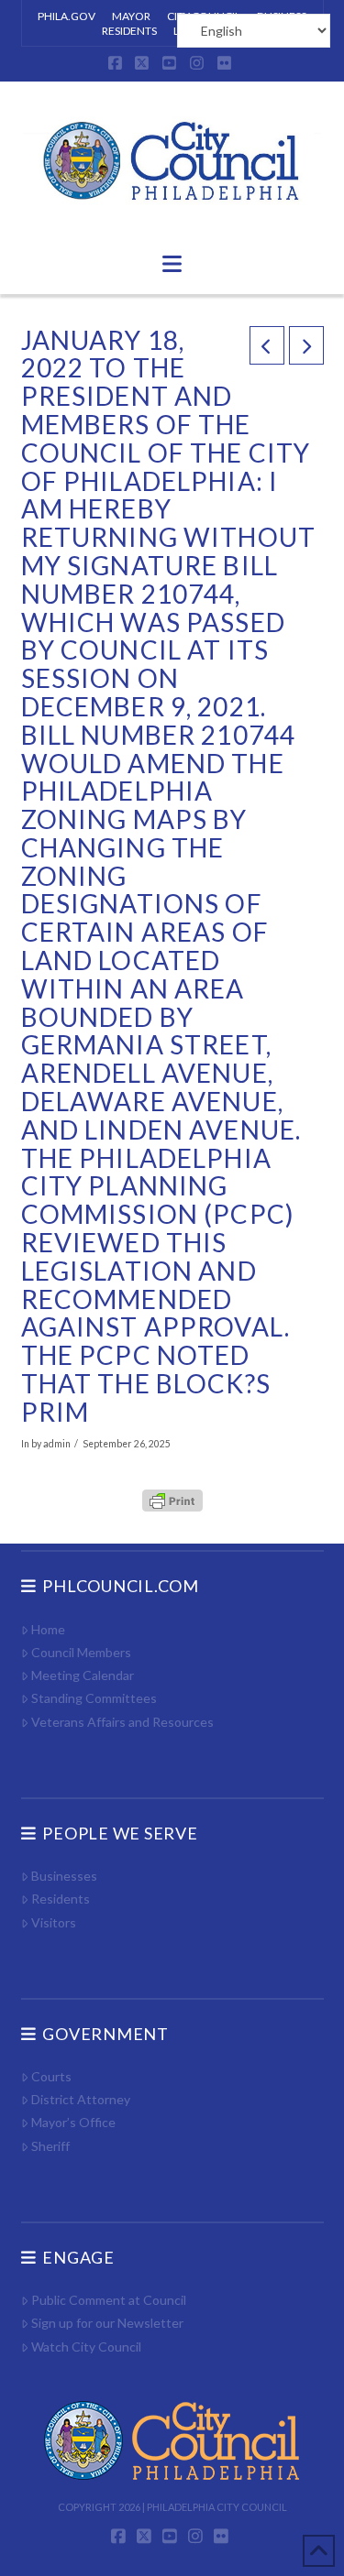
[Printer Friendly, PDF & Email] (172, 1500)
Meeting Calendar (83, 1675)
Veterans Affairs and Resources (122, 1722)
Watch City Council (86, 2347)
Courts (51, 2076)
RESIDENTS (129, 31)
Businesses (64, 1876)
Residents (61, 1899)
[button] (172, 264)
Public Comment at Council (109, 2300)
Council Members (81, 1652)
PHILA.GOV (67, 16)
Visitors (54, 1922)
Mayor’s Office (73, 2122)
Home (48, 1629)
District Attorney (81, 2099)
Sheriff (50, 2146)
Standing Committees (94, 1698)
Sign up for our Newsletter (107, 2323)
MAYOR (131, 16)
